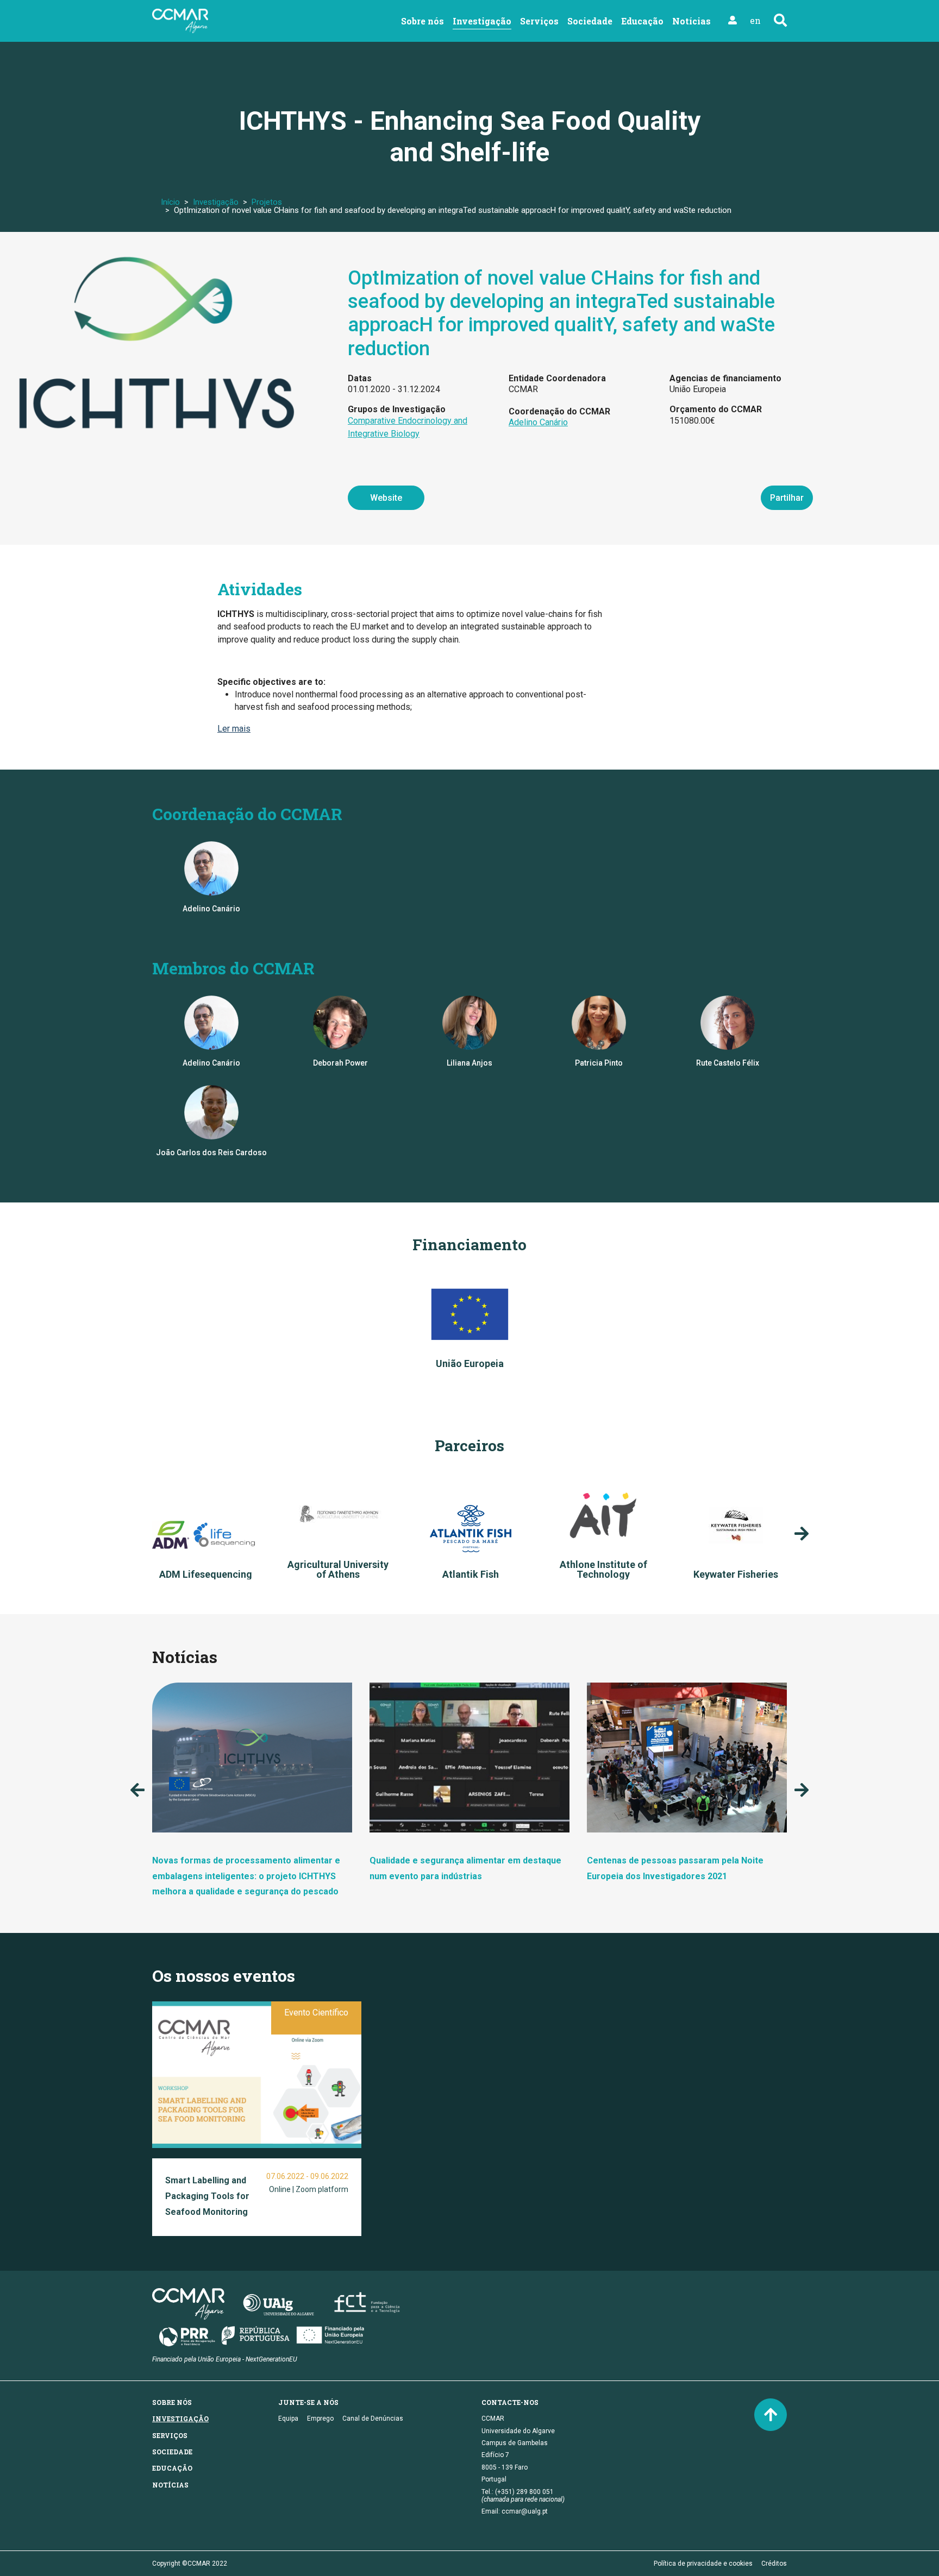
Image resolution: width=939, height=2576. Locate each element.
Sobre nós (422, 21)
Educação (642, 21)
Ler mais (234, 729)
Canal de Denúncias (373, 2418)
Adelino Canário (538, 422)
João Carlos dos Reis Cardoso (211, 1152)
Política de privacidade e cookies (703, 2564)
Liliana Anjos (469, 1063)
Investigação (482, 21)
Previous (137, 1790)
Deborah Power (340, 1063)
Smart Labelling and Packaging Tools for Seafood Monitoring (207, 2196)
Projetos (267, 202)
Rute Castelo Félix (728, 1063)
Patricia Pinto (599, 1063)
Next (802, 1534)
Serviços (539, 21)
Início (170, 202)
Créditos (774, 2564)
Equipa (288, 2418)
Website (386, 498)
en (755, 20)
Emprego (320, 2418)
